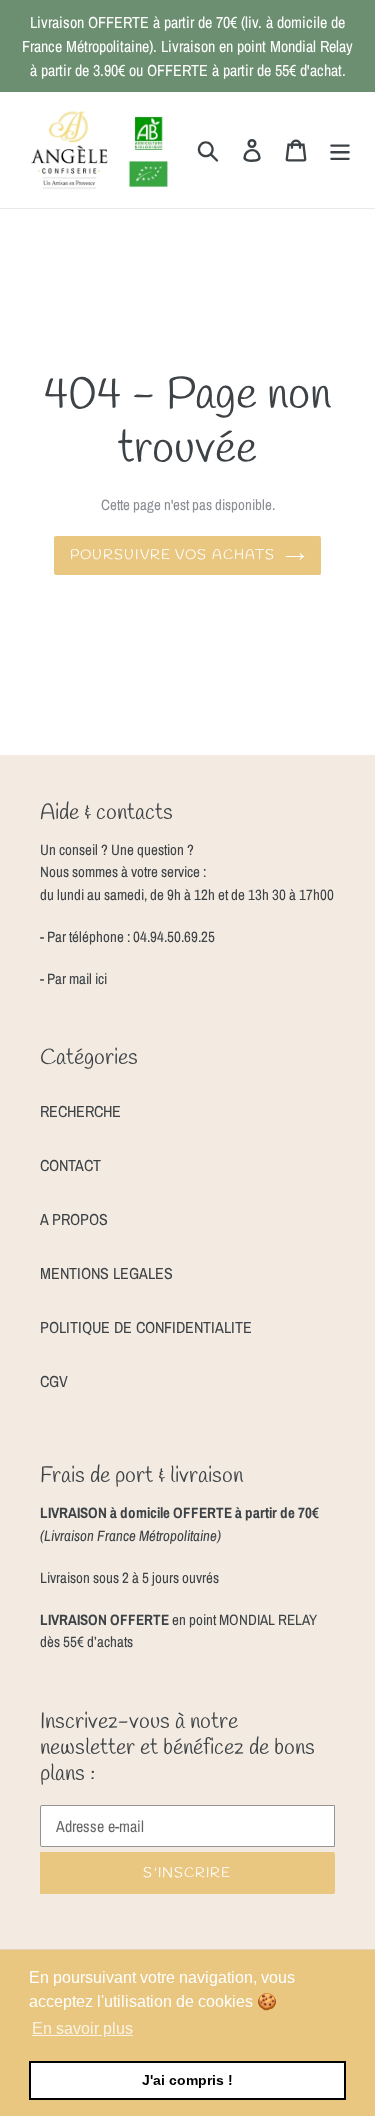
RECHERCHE (80, 1111)
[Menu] (340, 149)
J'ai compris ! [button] (187, 2080)
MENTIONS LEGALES (106, 1273)
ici (99, 978)
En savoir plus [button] (82, 2028)
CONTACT (70, 1165)
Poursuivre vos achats (173, 555)
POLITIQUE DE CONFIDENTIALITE (146, 1327)
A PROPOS (74, 1219)
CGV (54, 1381)
